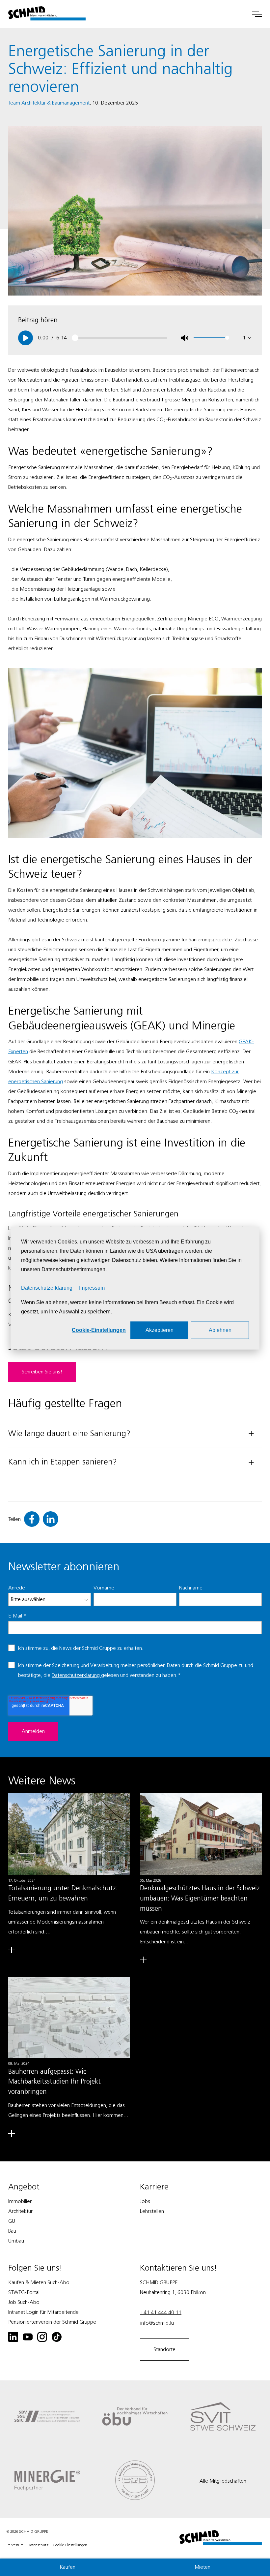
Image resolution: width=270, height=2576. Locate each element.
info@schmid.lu (157, 2323)
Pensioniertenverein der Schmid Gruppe (52, 2322)
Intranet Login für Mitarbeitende (43, 2312)
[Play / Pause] (26, 338)
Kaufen (67, 2567)
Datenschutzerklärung (47, 1288)
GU (12, 2221)
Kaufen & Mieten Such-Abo (39, 2282)
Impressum (92, 1288)
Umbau (16, 2241)
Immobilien (20, 2201)
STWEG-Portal (24, 2292)
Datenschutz (38, 2545)
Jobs (145, 2201)
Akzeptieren (160, 1330)
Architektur (20, 2211)
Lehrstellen (152, 2211)
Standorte (164, 2349)
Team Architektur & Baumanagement (49, 103)
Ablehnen (220, 1330)
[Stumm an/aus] (185, 338)
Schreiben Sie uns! (42, 1372)
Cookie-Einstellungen (99, 1330)
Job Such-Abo (24, 2302)
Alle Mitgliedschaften (223, 2481)
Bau (12, 2231)
